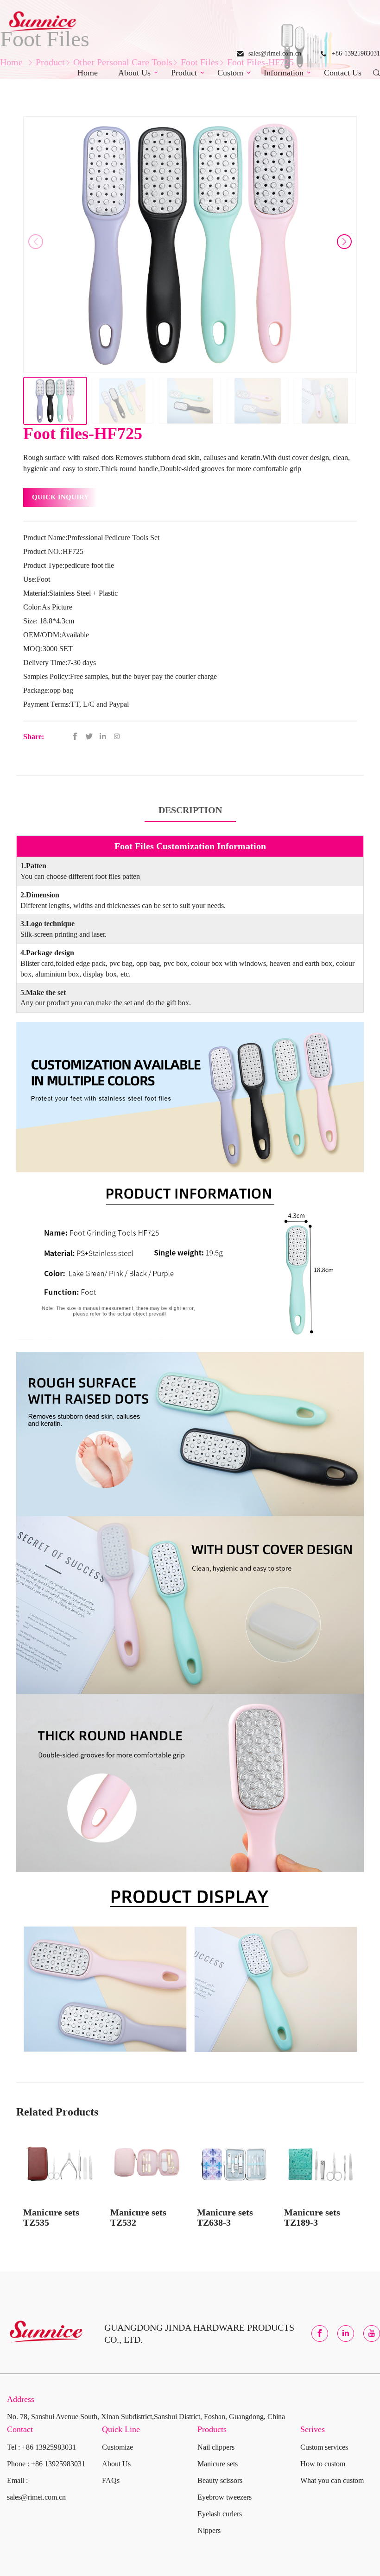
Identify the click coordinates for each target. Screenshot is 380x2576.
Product (184, 73)
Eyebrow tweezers (225, 2497)
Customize (117, 2447)
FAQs (111, 2480)
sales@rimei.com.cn (275, 53)
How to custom (323, 2464)
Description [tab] (190, 810)
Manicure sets (218, 2464)
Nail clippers (216, 2447)
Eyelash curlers (220, 2514)
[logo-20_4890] (42, 23)
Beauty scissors (220, 2480)
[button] (344, 242)
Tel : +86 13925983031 (41, 2447)
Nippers (209, 2530)
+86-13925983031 (356, 53)
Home (88, 73)
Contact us (343, 73)
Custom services (324, 2447)
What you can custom (332, 2480)
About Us (134, 73)
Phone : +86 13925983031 (46, 2464)
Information (284, 73)
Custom (230, 73)
